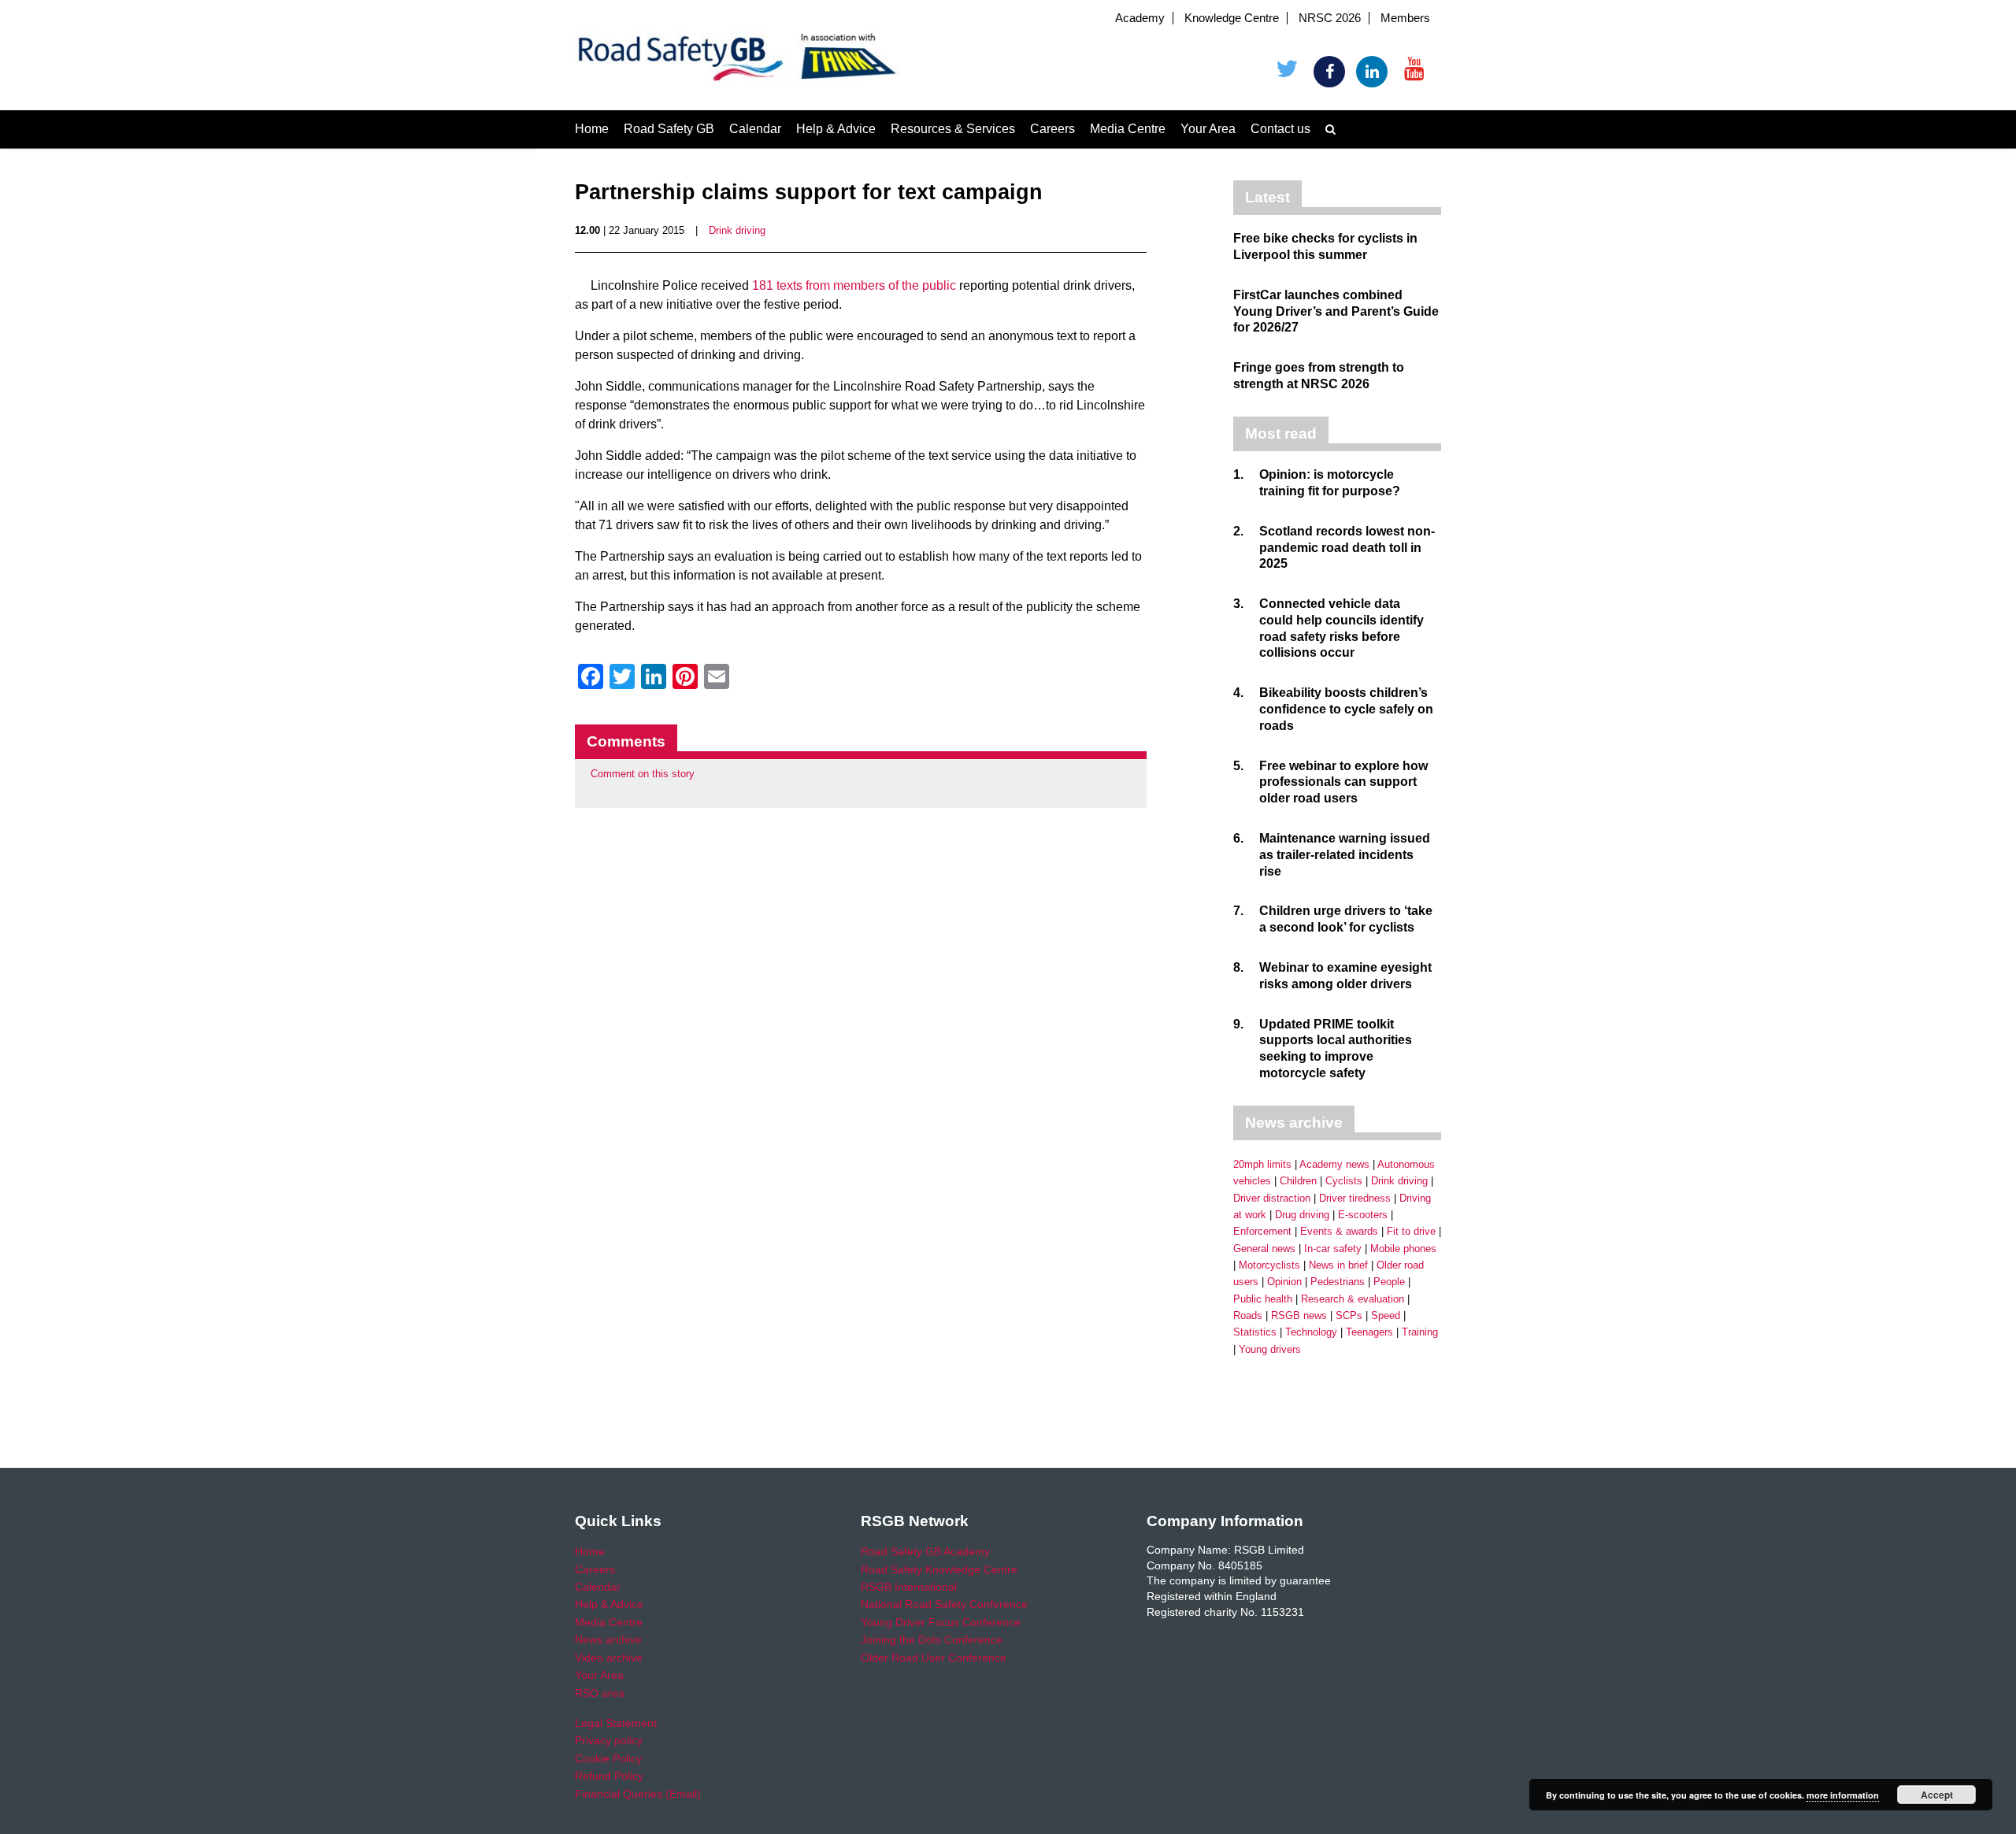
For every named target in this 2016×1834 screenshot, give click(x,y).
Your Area (1208, 129)
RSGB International (909, 1587)
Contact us (1280, 129)
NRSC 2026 (1330, 18)
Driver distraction (1272, 1198)
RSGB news (1299, 1315)
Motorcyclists (1269, 1265)
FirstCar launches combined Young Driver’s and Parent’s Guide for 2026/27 (1336, 311)
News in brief (1338, 1265)
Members (1405, 18)
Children (1298, 1181)
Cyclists (1344, 1181)
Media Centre (1128, 129)
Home (592, 129)
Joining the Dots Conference (932, 1639)
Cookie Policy (608, 1758)
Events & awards (1339, 1231)
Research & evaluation (1353, 1299)
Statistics (1255, 1332)
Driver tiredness (1355, 1198)
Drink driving (737, 230)
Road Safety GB (669, 129)
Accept (1937, 1795)
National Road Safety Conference (944, 1604)
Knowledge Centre (1232, 18)
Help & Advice (836, 129)
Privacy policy (609, 1740)
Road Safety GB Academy (925, 1551)
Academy (1140, 18)
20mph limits (1262, 1164)
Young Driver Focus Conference (941, 1622)
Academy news (1334, 1164)
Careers (1052, 129)
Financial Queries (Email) (638, 1794)
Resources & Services (953, 129)
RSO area (600, 1693)
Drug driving (1302, 1215)
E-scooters (1363, 1215)
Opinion (1284, 1282)
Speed (1386, 1315)
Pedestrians (1338, 1282)
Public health (1263, 1299)
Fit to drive (1411, 1231)
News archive (608, 1639)
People (1389, 1282)
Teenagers (1369, 1332)
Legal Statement (616, 1723)
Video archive (609, 1658)
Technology (1311, 1332)
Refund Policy (609, 1776)
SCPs (1349, 1315)
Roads (1248, 1315)
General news (1264, 1249)
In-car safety (1333, 1249)
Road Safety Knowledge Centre (939, 1569)
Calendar (755, 129)
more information (1843, 1795)
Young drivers (1270, 1349)
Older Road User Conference (934, 1658)
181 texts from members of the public (854, 285)
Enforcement (1262, 1231)
